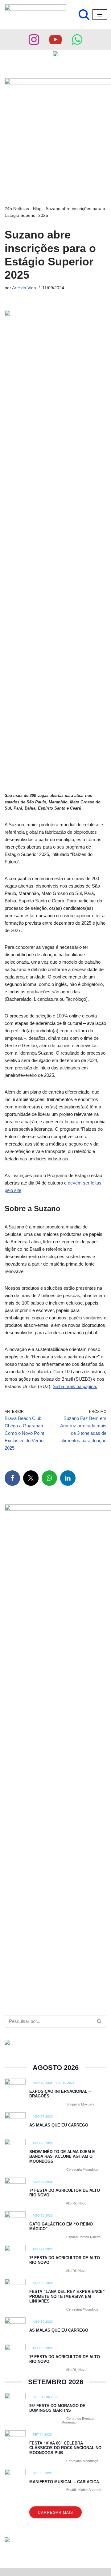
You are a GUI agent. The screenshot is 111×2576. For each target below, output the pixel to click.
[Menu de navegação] (100, 15)
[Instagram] (34, 40)
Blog (37, 209)
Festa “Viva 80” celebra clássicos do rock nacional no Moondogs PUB (65, 2448)
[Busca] (84, 15)
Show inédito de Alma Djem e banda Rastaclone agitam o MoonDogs (62, 2157)
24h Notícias (17, 209)
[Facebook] (12, 1478)
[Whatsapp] (77, 40)
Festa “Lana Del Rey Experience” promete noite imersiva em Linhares (67, 2296)
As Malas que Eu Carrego (59, 2125)
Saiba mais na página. (75, 1386)
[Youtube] (55, 40)
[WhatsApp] (49, 1478)
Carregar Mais (55, 2513)
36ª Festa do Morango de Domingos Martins (57, 2408)
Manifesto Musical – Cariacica (64, 2482)
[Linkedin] (68, 1478)
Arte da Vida (24, 288)
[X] (31, 1478)
